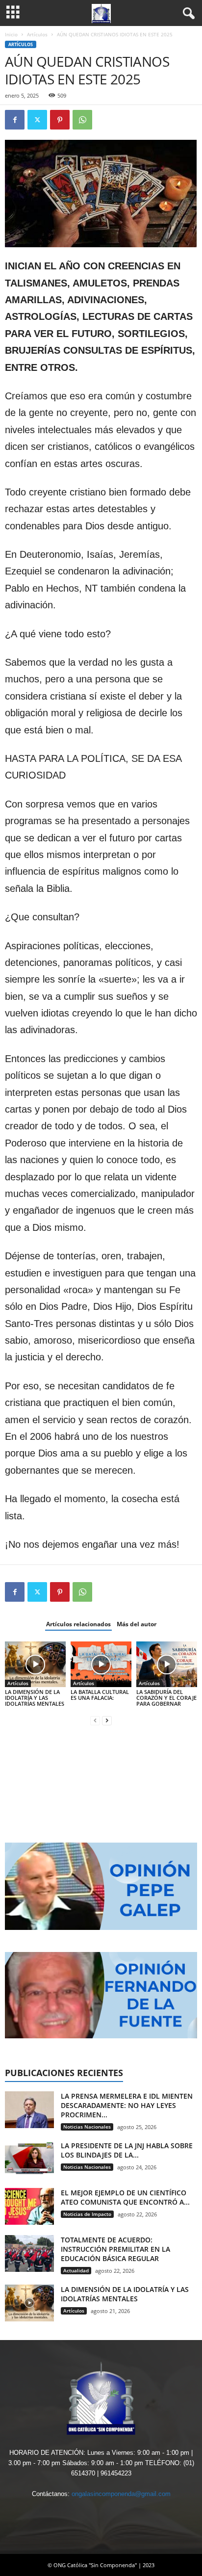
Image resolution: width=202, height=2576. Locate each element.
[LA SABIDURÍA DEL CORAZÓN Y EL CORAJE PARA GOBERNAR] (167, 1664)
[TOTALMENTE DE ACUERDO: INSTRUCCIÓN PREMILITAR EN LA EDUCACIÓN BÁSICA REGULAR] (29, 2253)
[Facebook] (15, 120)
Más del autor (137, 1624)
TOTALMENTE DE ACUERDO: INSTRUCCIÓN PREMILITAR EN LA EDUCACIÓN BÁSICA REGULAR (115, 2249)
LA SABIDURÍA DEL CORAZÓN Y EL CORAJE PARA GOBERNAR (166, 1698)
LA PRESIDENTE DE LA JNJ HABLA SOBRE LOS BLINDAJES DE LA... (127, 2150)
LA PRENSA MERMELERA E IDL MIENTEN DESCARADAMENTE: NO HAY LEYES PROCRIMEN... (127, 2105)
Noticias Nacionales (87, 2127)
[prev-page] (95, 1720)
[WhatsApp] (82, 120)
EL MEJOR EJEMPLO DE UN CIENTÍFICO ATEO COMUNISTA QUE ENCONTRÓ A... (125, 2197)
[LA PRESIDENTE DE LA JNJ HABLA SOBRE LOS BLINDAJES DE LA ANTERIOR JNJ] (29, 2159)
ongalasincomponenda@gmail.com (121, 2494)
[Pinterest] (60, 120)
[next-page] (107, 1720)
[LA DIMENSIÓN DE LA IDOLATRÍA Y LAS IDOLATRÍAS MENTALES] (35, 1664)
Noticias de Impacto (87, 2214)
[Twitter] (37, 120)
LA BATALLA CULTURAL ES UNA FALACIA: (100, 1695)
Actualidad (76, 2270)
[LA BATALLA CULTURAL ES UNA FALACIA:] (101, 1664)
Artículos (37, 34)
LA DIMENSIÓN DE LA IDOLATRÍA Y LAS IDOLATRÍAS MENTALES (35, 1698)
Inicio (11, 34)
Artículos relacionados (78, 1624)
